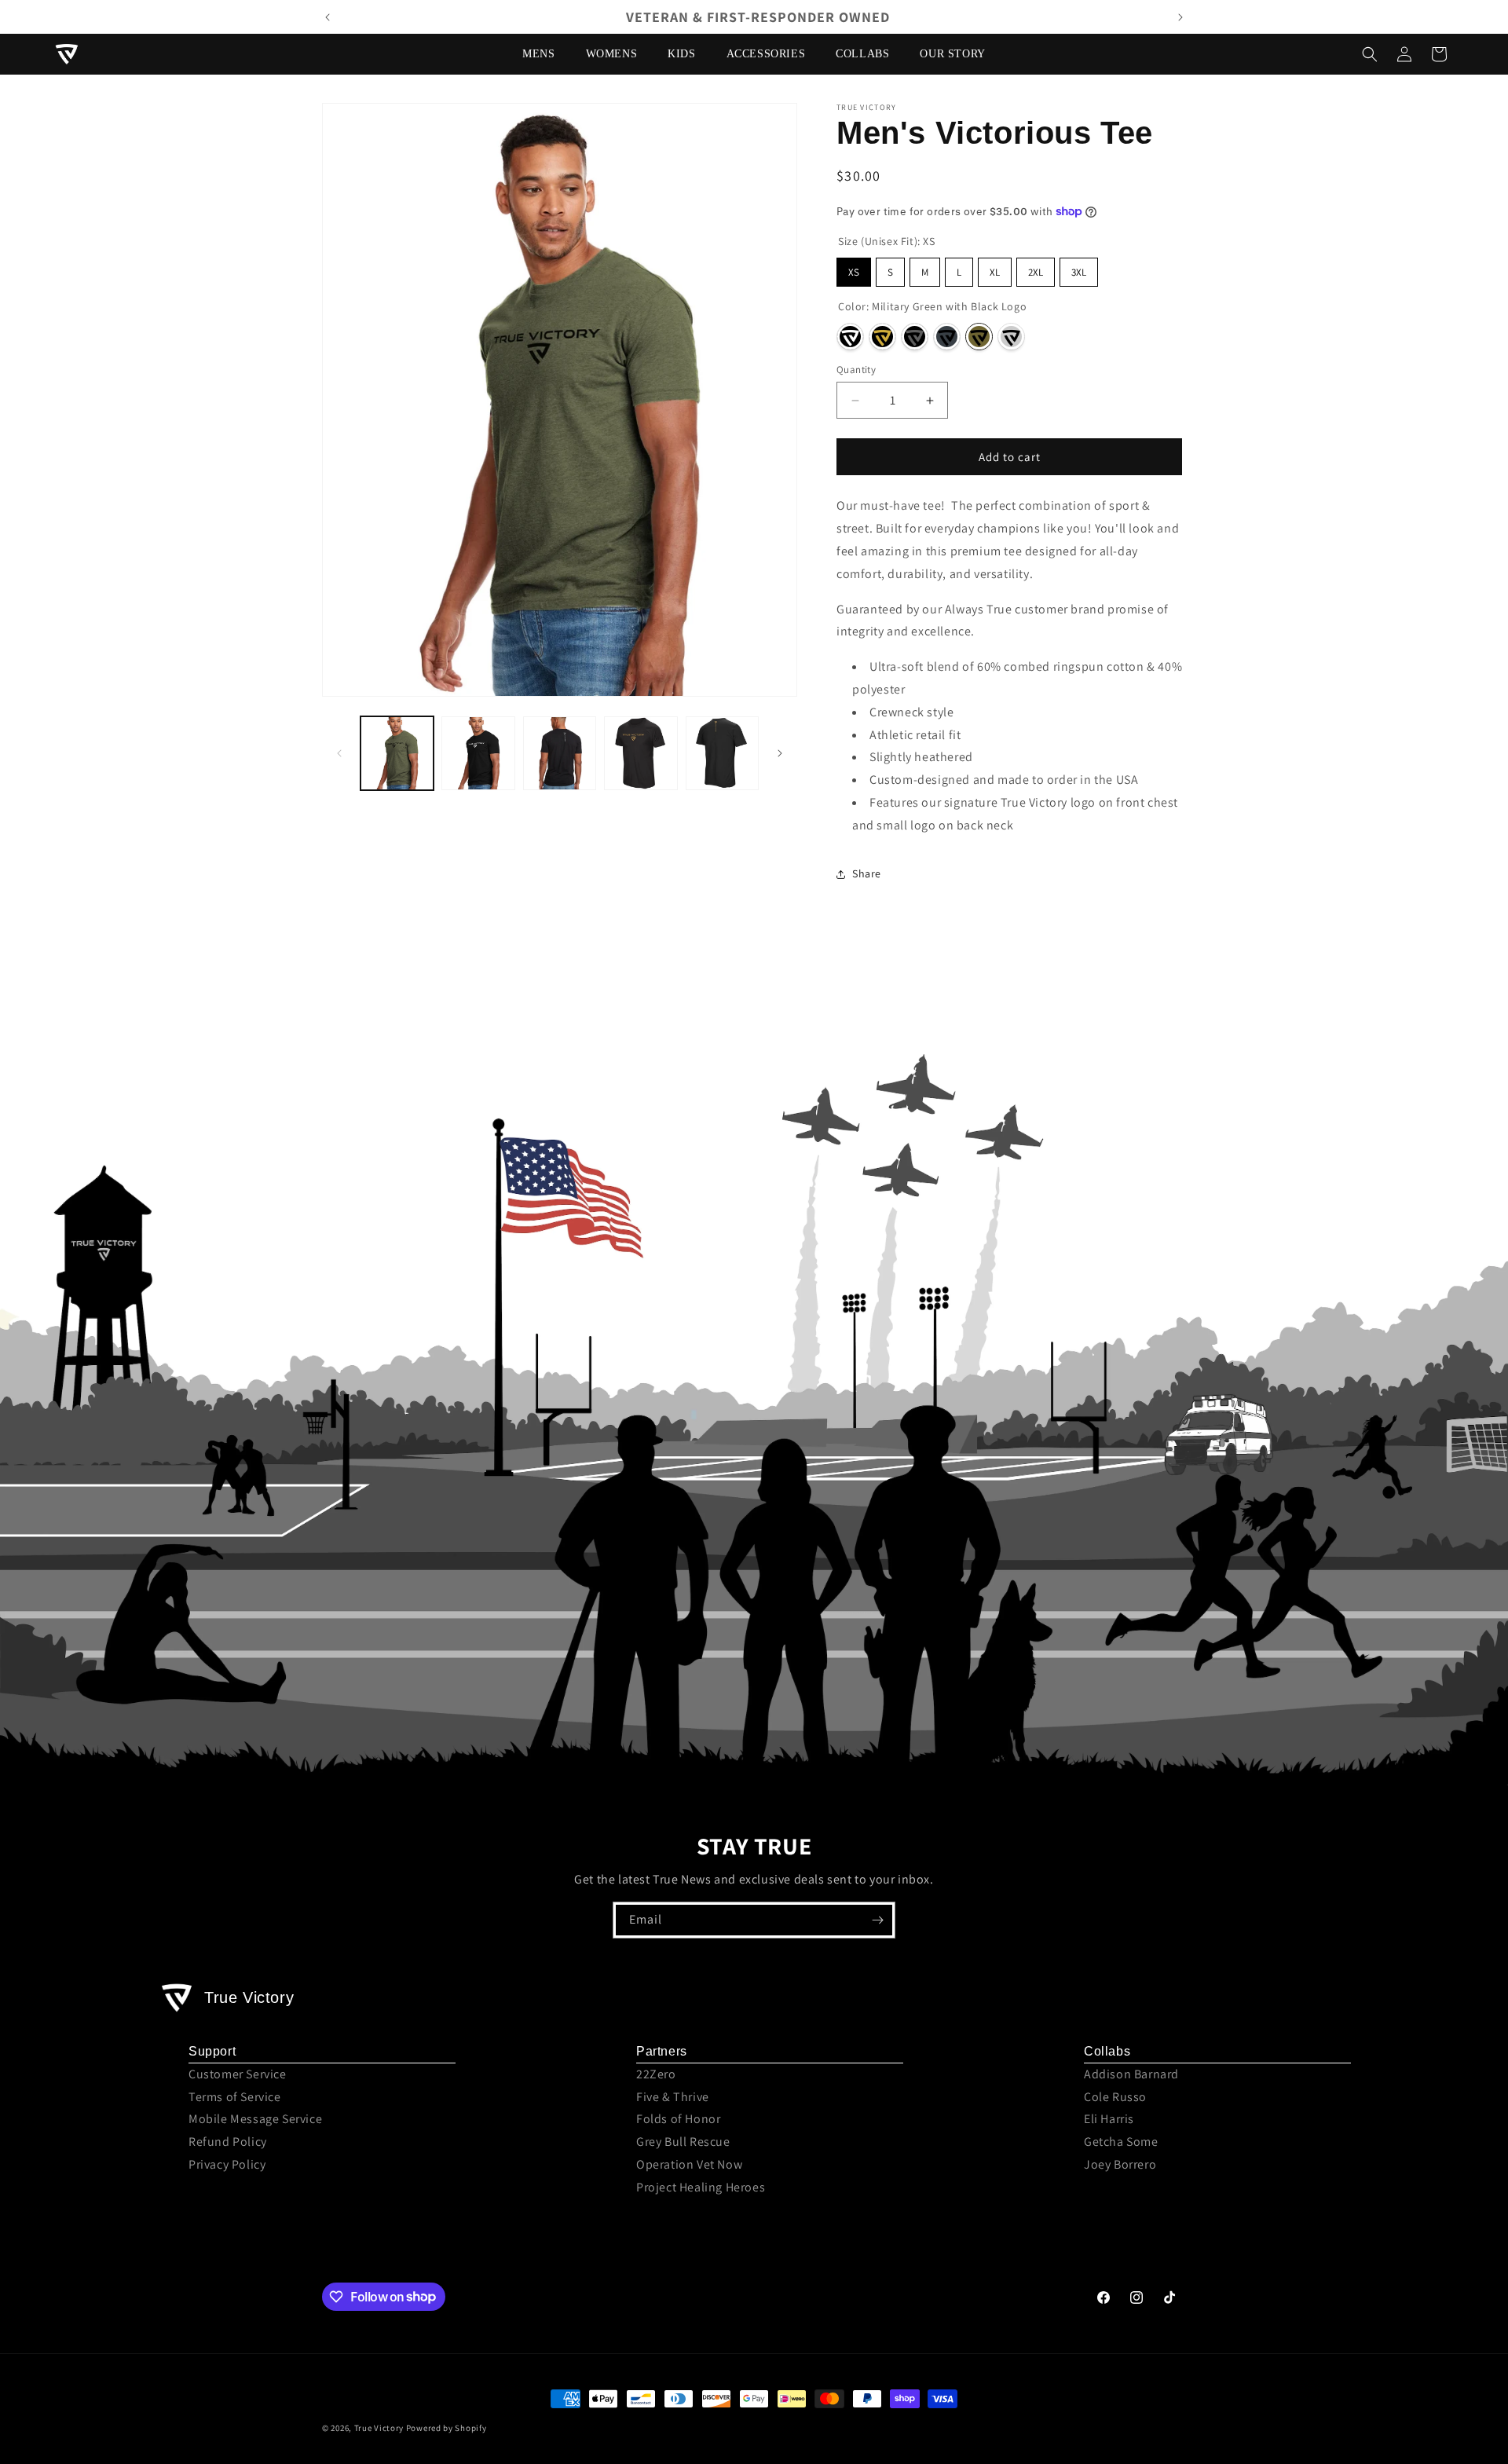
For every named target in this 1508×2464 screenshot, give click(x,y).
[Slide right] (780, 753)
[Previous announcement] (328, 17)
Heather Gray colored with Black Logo (1011, 337)
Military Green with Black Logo (979, 337)
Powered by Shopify (447, 2428)
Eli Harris (1109, 2119)
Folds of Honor (678, 2119)
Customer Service (238, 2074)
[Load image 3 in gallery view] (560, 753)
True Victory (379, 2428)
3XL (1079, 272)
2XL (1036, 272)
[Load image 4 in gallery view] (641, 753)
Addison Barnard (1131, 2074)
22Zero (656, 2074)
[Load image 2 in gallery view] (478, 753)
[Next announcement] (1180, 17)
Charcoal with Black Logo (947, 337)
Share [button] (867, 873)
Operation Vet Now (689, 2164)
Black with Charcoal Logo (915, 337)
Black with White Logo (850, 337)
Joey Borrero (1120, 2164)
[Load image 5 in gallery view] (722, 753)
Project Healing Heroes (701, 2187)
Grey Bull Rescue (683, 2142)
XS (854, 272)
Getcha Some (1121, 2142)
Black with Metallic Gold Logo (882, 337)
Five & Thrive (673, 2097)
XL (995, 272)
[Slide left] (339, 753)
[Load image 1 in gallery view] (397, 753)
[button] (544, 54)
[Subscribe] (877, 1920)
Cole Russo (1115, 2097)
